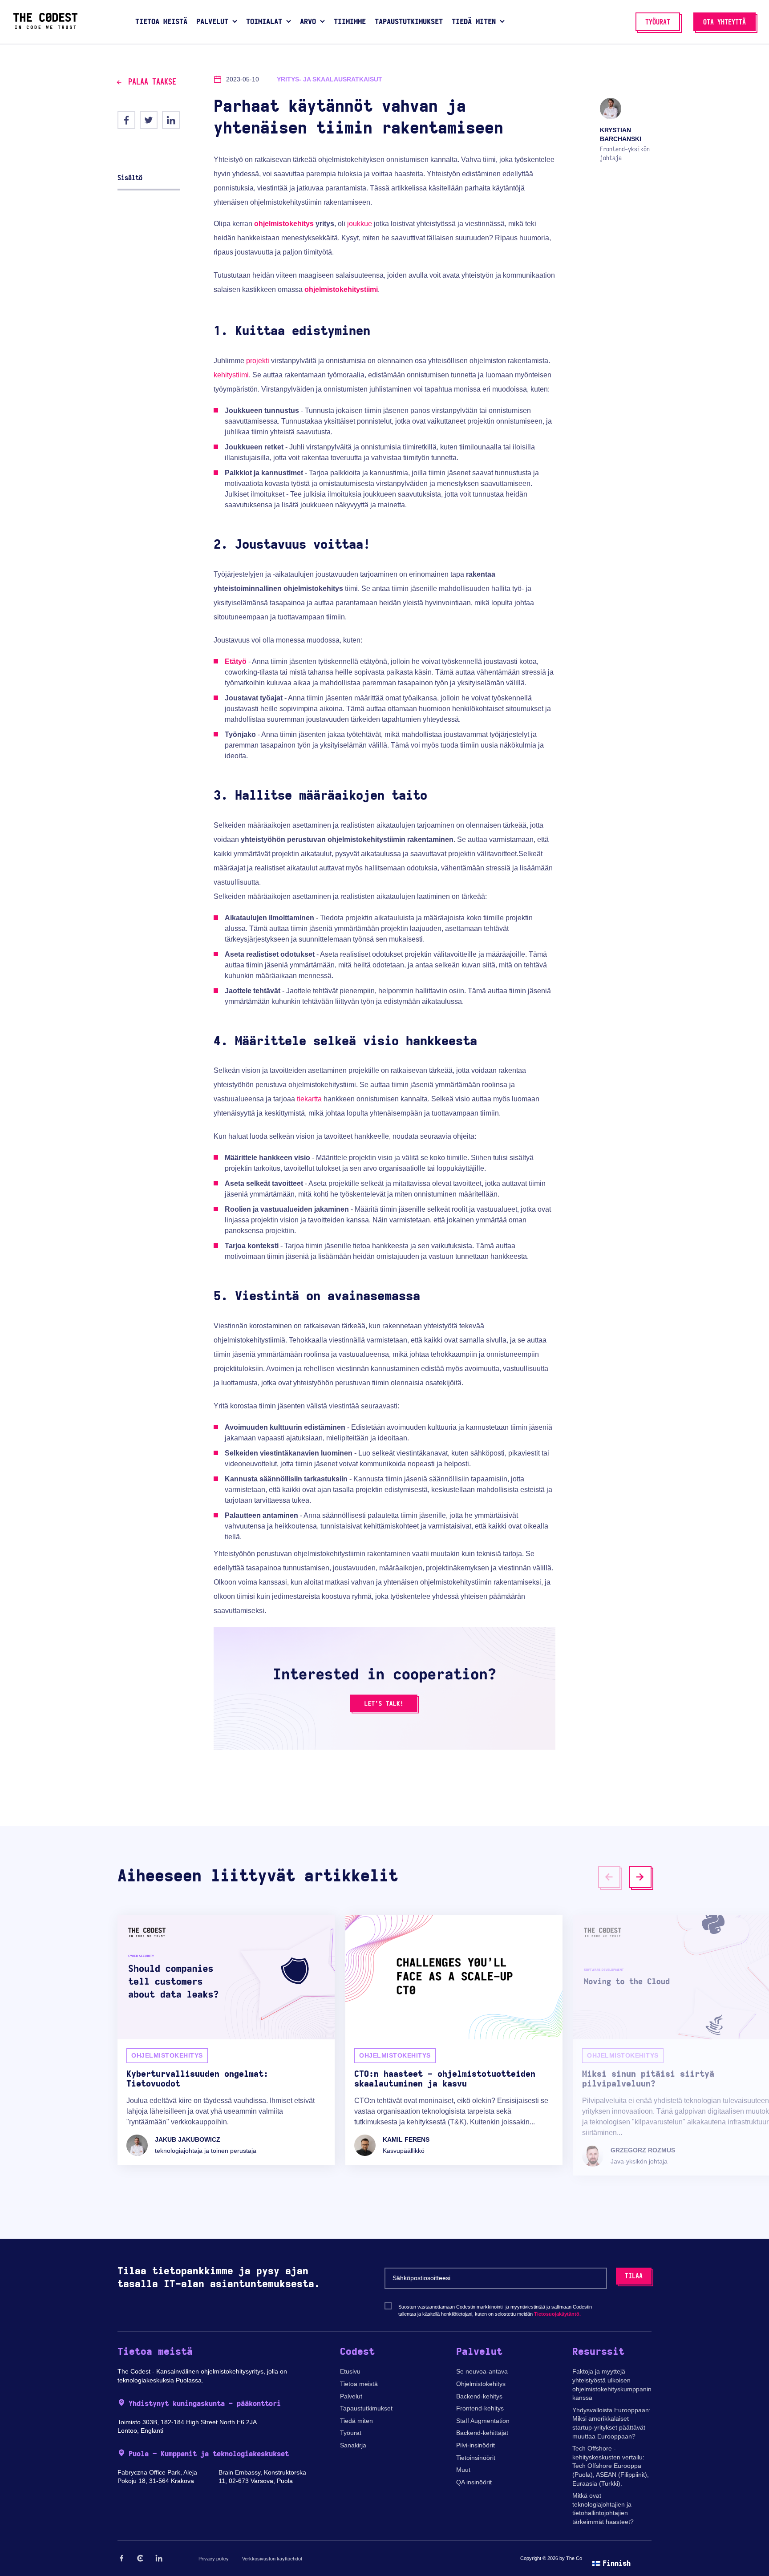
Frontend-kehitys (480, 2408)
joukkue (360, 224)
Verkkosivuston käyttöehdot (272, 2559)
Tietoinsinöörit (476, 2458)
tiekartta (309, 1099)
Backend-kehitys (479, 2396)
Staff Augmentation (483, 2421)
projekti (258, 361)
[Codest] (45, 27)
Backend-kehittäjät (482, 2433)
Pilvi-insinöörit (476, 2445)
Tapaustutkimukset (366, 2408)
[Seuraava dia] (640, 1877)
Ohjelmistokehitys (481, 2384)
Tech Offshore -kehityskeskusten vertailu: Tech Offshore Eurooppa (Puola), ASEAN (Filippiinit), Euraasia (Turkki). (611, 2466)
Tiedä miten (356, 2421)
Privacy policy (214, 2559)
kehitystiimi (231, 375)
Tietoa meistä (359, 2384)
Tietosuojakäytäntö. (557, 2314)
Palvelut (351, 2396)
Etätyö (236, 661)
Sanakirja (353, 2445)
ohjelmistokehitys (284, 224)
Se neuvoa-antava (482, 2371)
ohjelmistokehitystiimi (341, 289)
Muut (463, 2470)
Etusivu (350, 2371)
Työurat (351, 2433)
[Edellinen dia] (609, 1877)
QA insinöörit (474, 2482)
